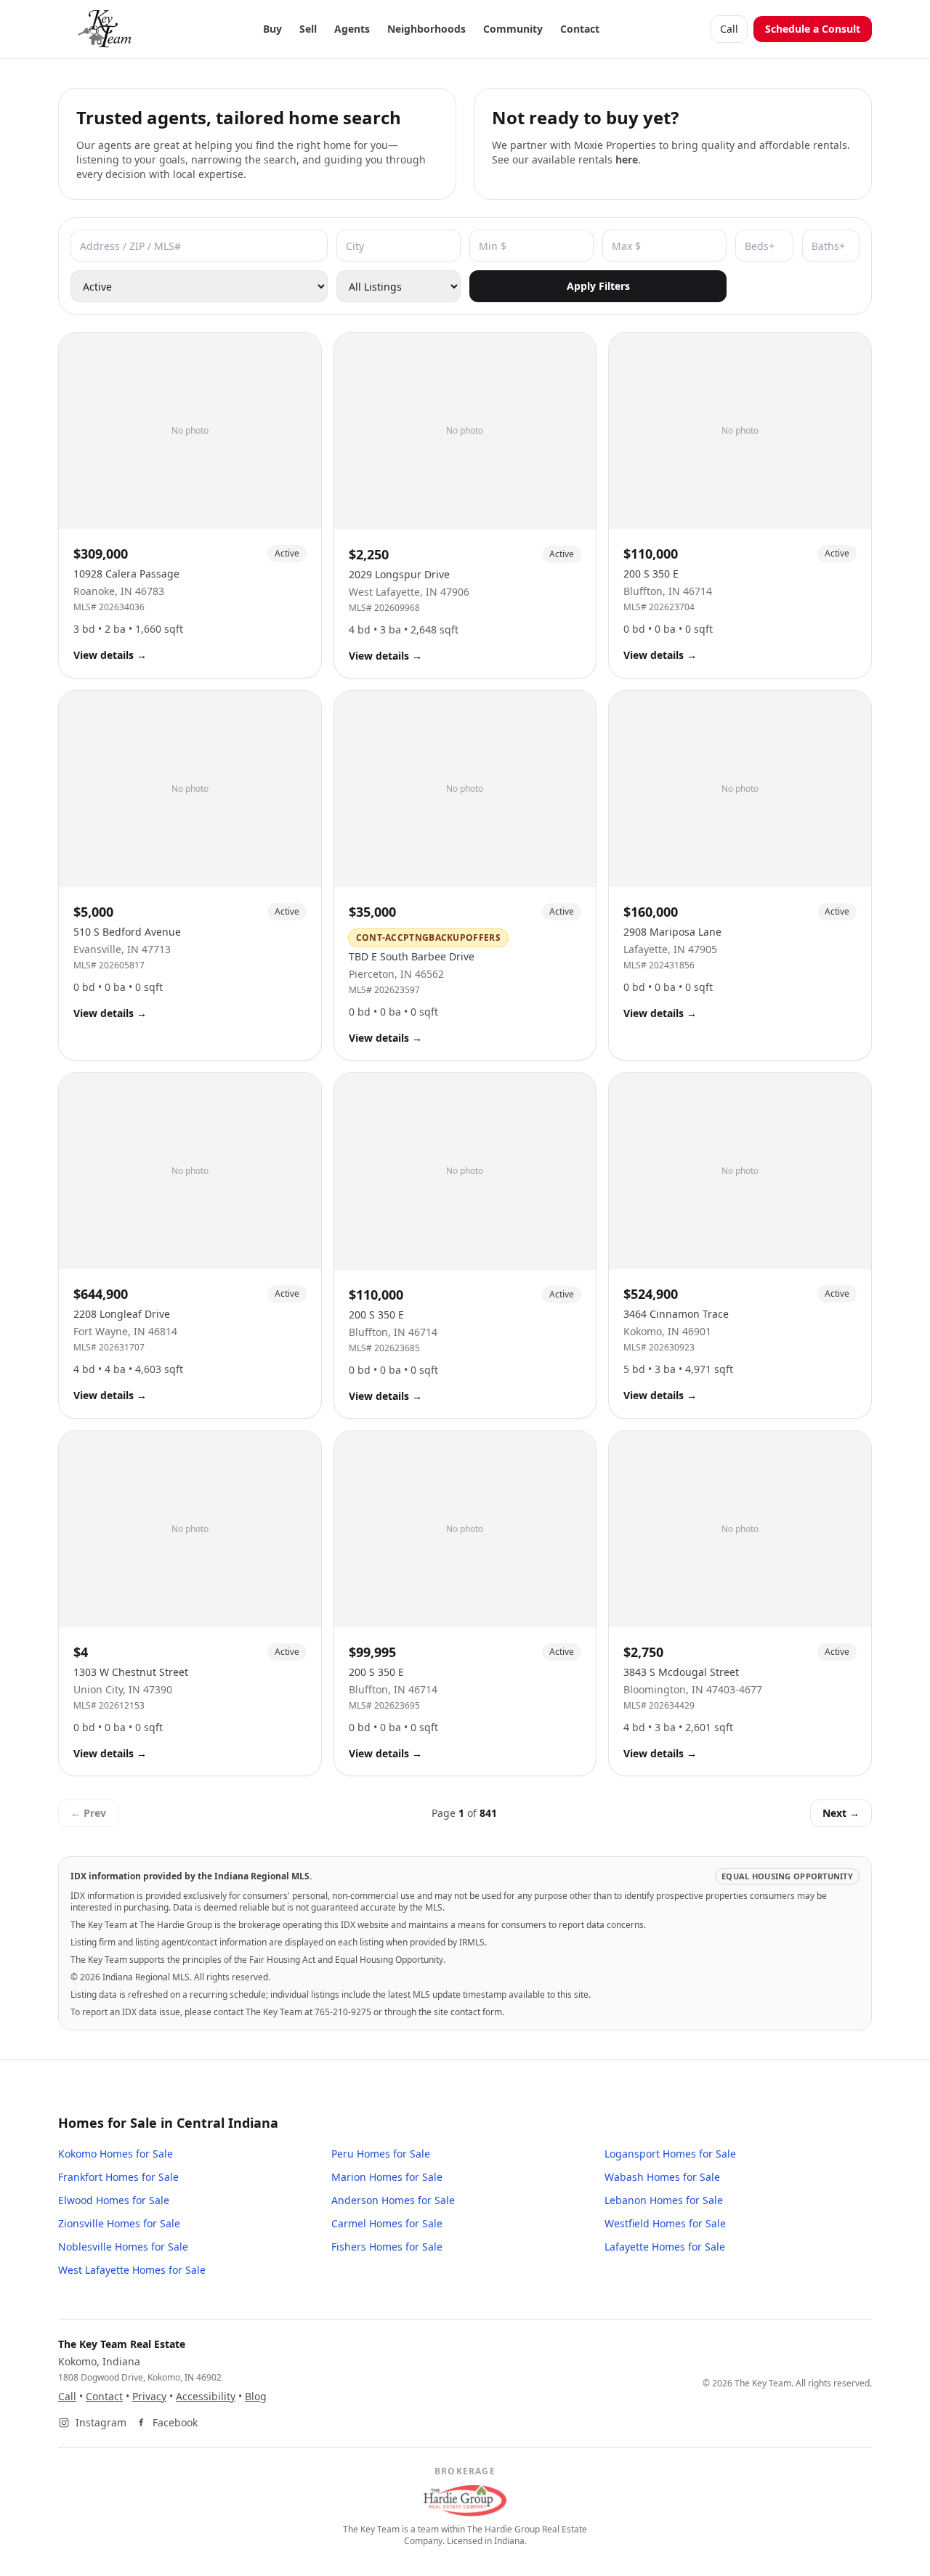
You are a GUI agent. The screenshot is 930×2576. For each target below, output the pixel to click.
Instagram (101, 2422)
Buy (272, 29)
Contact (580, 29)
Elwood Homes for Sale (114, 2200)
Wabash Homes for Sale (662, 2177)
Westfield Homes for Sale (665, 2223)
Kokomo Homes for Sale (116, 2154)
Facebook (175, 2422)
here (627, 159)
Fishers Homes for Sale (387, 2247)
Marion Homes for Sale (387, 2177)
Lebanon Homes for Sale (664, 2200)
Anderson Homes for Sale (393, 2200)
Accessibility (206, 2396)
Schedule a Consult (813, 29)
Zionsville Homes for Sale (119, 2223)
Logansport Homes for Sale (670, 2154)
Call (729, 29)
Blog (256, 2396)
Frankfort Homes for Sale (118, 2177)
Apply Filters (598, 286)
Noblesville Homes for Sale (123, 2247)
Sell (308, 29)
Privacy (149, 2396)
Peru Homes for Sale (381, 2154)
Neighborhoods (426, 29)
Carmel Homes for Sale (387, 2223)
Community (513, 29)
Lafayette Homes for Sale (665, 2247)
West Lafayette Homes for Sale (132, 2270)
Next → (841, 1813)
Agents (352, 29)
